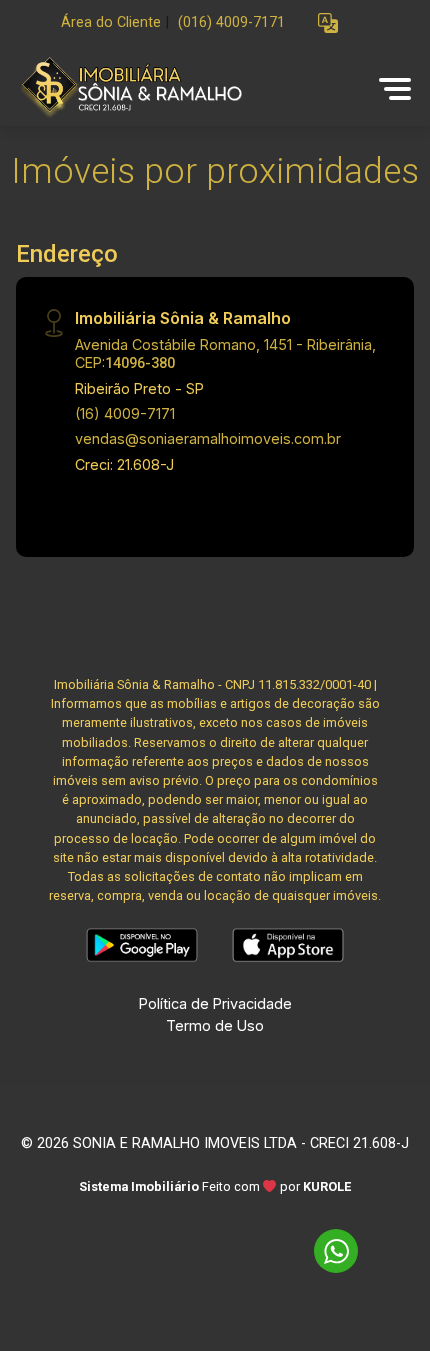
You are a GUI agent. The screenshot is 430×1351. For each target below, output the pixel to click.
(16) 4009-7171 (125, 413)
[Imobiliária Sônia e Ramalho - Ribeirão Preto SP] (162, 88)
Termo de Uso (215, 1025)
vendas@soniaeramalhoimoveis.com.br (208, 438)
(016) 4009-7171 (231, 22)
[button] (328, 23)
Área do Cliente (111, 22)
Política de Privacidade (215, 1003)
